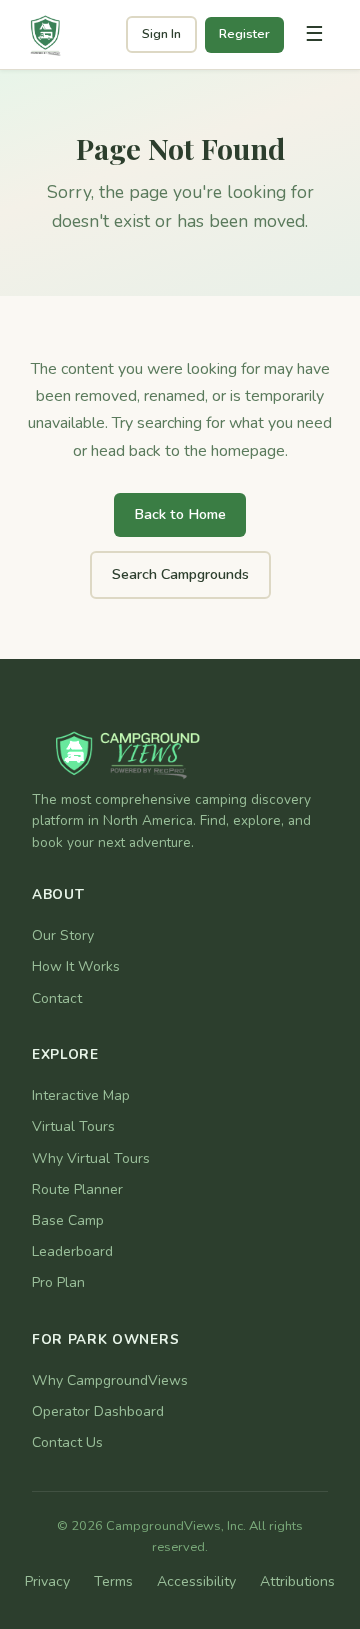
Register (244, 34)
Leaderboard (72, 1251)
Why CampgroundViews (110, 1380)
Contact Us (67, 1442)
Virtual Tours (73, 1126)
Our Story (63, 935)
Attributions (297, 1581)
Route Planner (77, 1189)
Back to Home (180, 514)
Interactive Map (81, 1095)
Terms (113, 1581)
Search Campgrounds (180, 574)
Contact (57, 998)
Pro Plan (58, 1282)
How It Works (76, 966)
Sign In (161, 34)
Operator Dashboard (98, 1411)
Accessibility (196, 1581)
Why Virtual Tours (91, 1158)
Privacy (47, 1581)
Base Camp (68, 1220)
